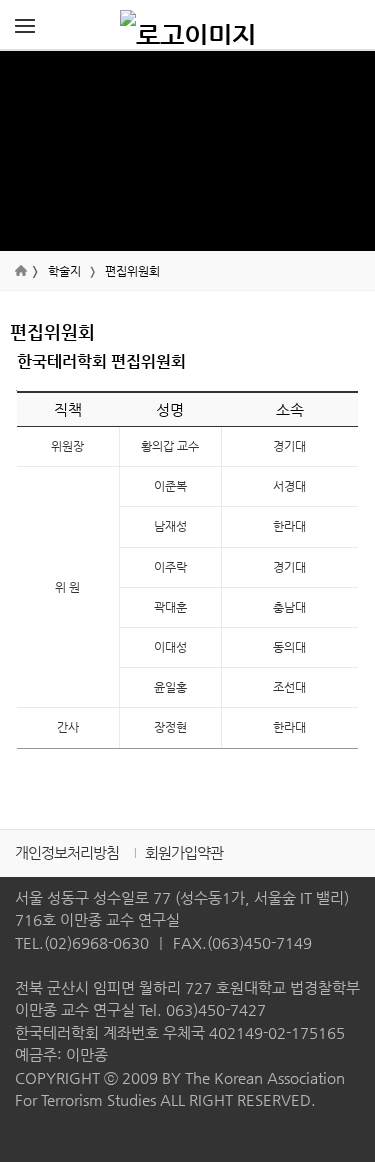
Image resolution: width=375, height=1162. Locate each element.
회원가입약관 (184, 852)
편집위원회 (132, 271)
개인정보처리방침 (67, 852)
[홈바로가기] (188, 25)
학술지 (64, 271)
